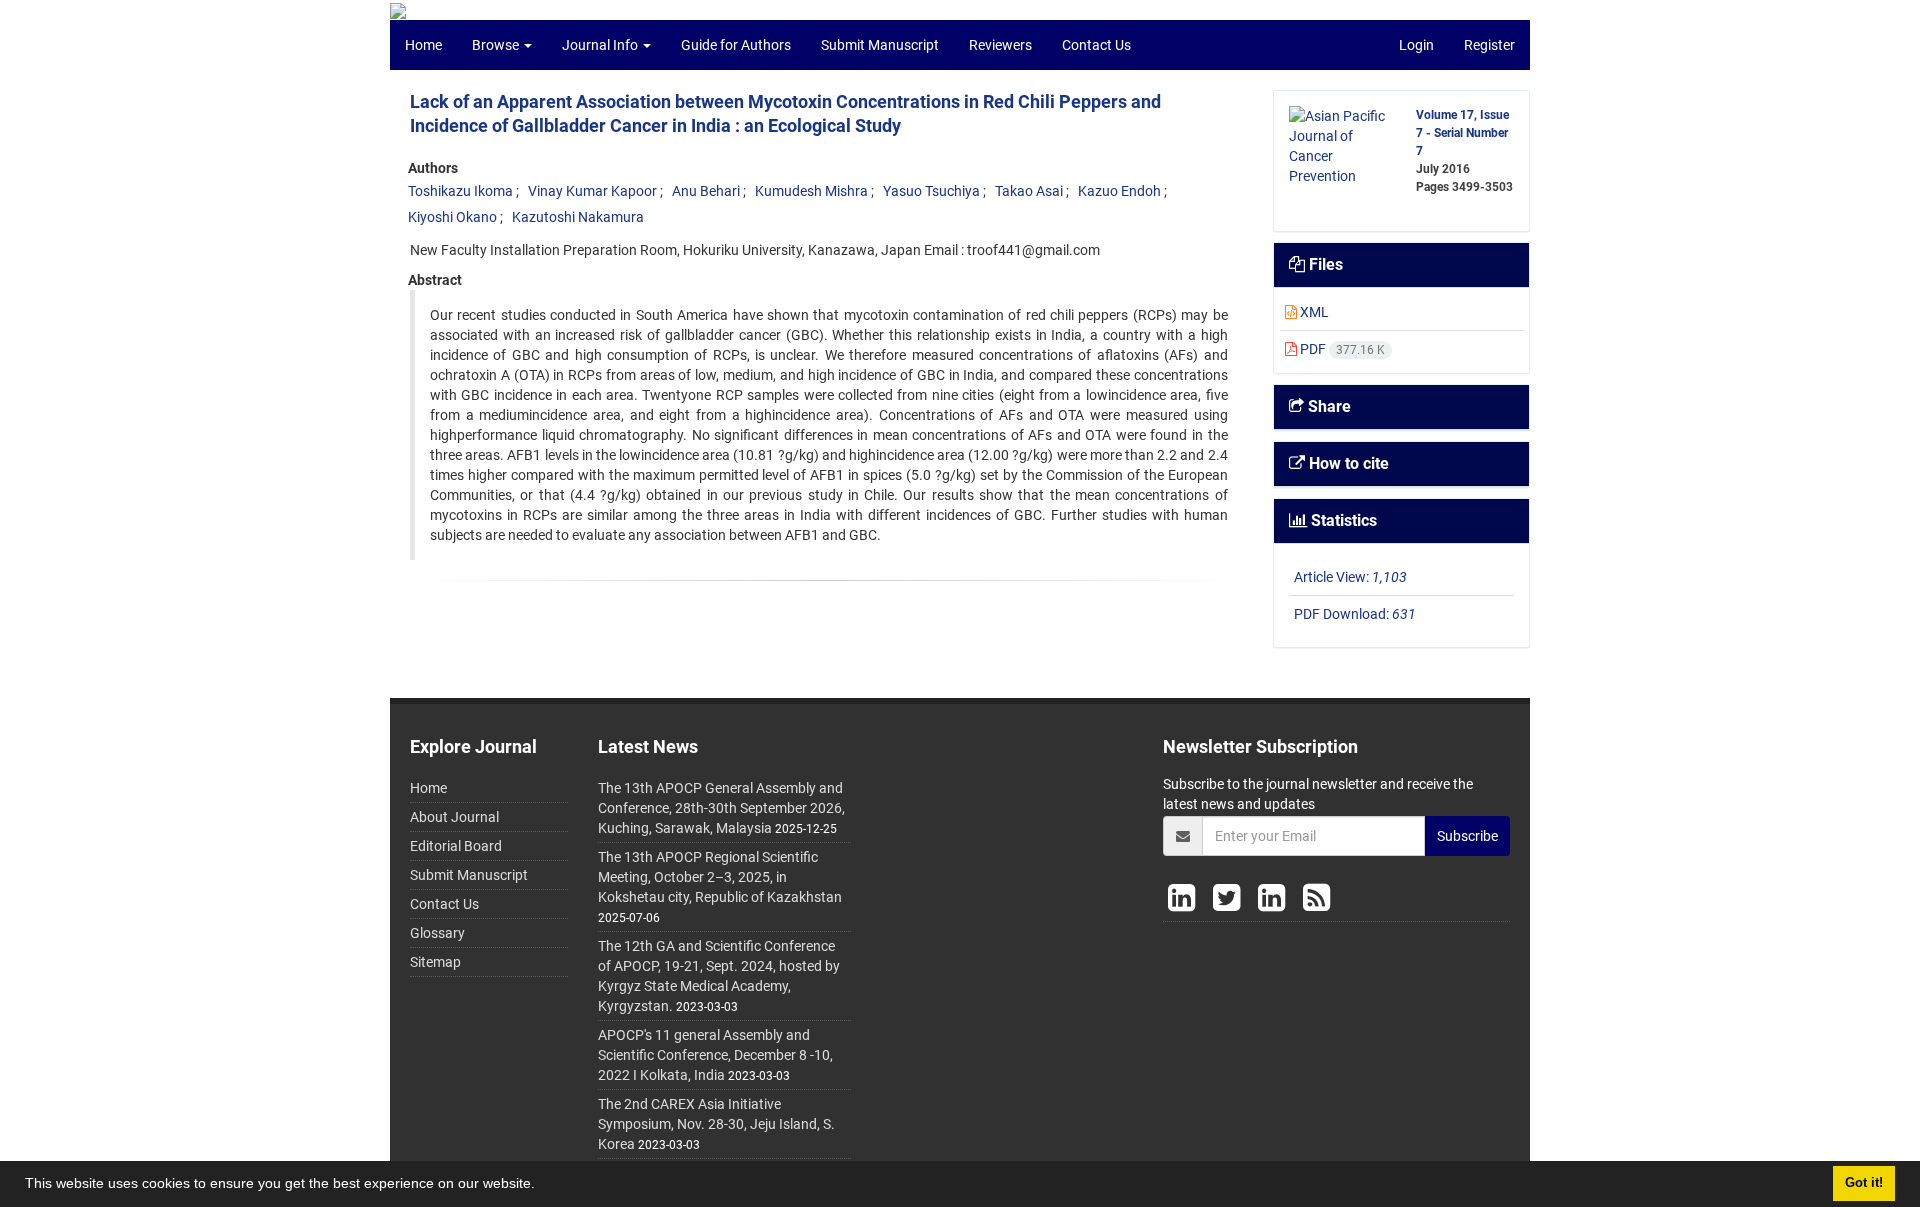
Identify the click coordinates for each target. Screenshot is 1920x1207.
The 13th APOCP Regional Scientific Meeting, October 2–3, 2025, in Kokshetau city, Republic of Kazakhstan (720, 877)
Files (1324, 264)
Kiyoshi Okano (452, 217)
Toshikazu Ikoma (460, 191)
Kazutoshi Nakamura (578, 217)
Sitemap (435, 962)
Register (1489, 45)
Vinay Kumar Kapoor (592, 191)
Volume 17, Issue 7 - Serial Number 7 (1462, 133)
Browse (497, 45)
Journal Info (601, 45)
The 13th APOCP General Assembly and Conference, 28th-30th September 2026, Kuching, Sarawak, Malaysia (721, 808)
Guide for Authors (736, 45)
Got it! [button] (1864, 1183)
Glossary (437, 933)
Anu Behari (706, 191)
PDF (1341, 349)
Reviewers (1000, 45)
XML (1313, 312)
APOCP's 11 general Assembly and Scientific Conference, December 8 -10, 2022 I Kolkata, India (715, 1055)
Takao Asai (1029, 191)
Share (1327, 406)
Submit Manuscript (880, 45)
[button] (542, 1186)
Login (1416, 45)
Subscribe (1467, 836)
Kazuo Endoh (1119, 191)
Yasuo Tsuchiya (931, 191)
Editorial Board (456, 846)
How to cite (1347, 463)
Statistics (1342, 520)
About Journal (454, 817)
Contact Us (1096, 45)
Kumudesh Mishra (811, 191)
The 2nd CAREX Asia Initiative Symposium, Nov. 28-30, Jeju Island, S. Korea (716, 1124)
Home (423, 45)
